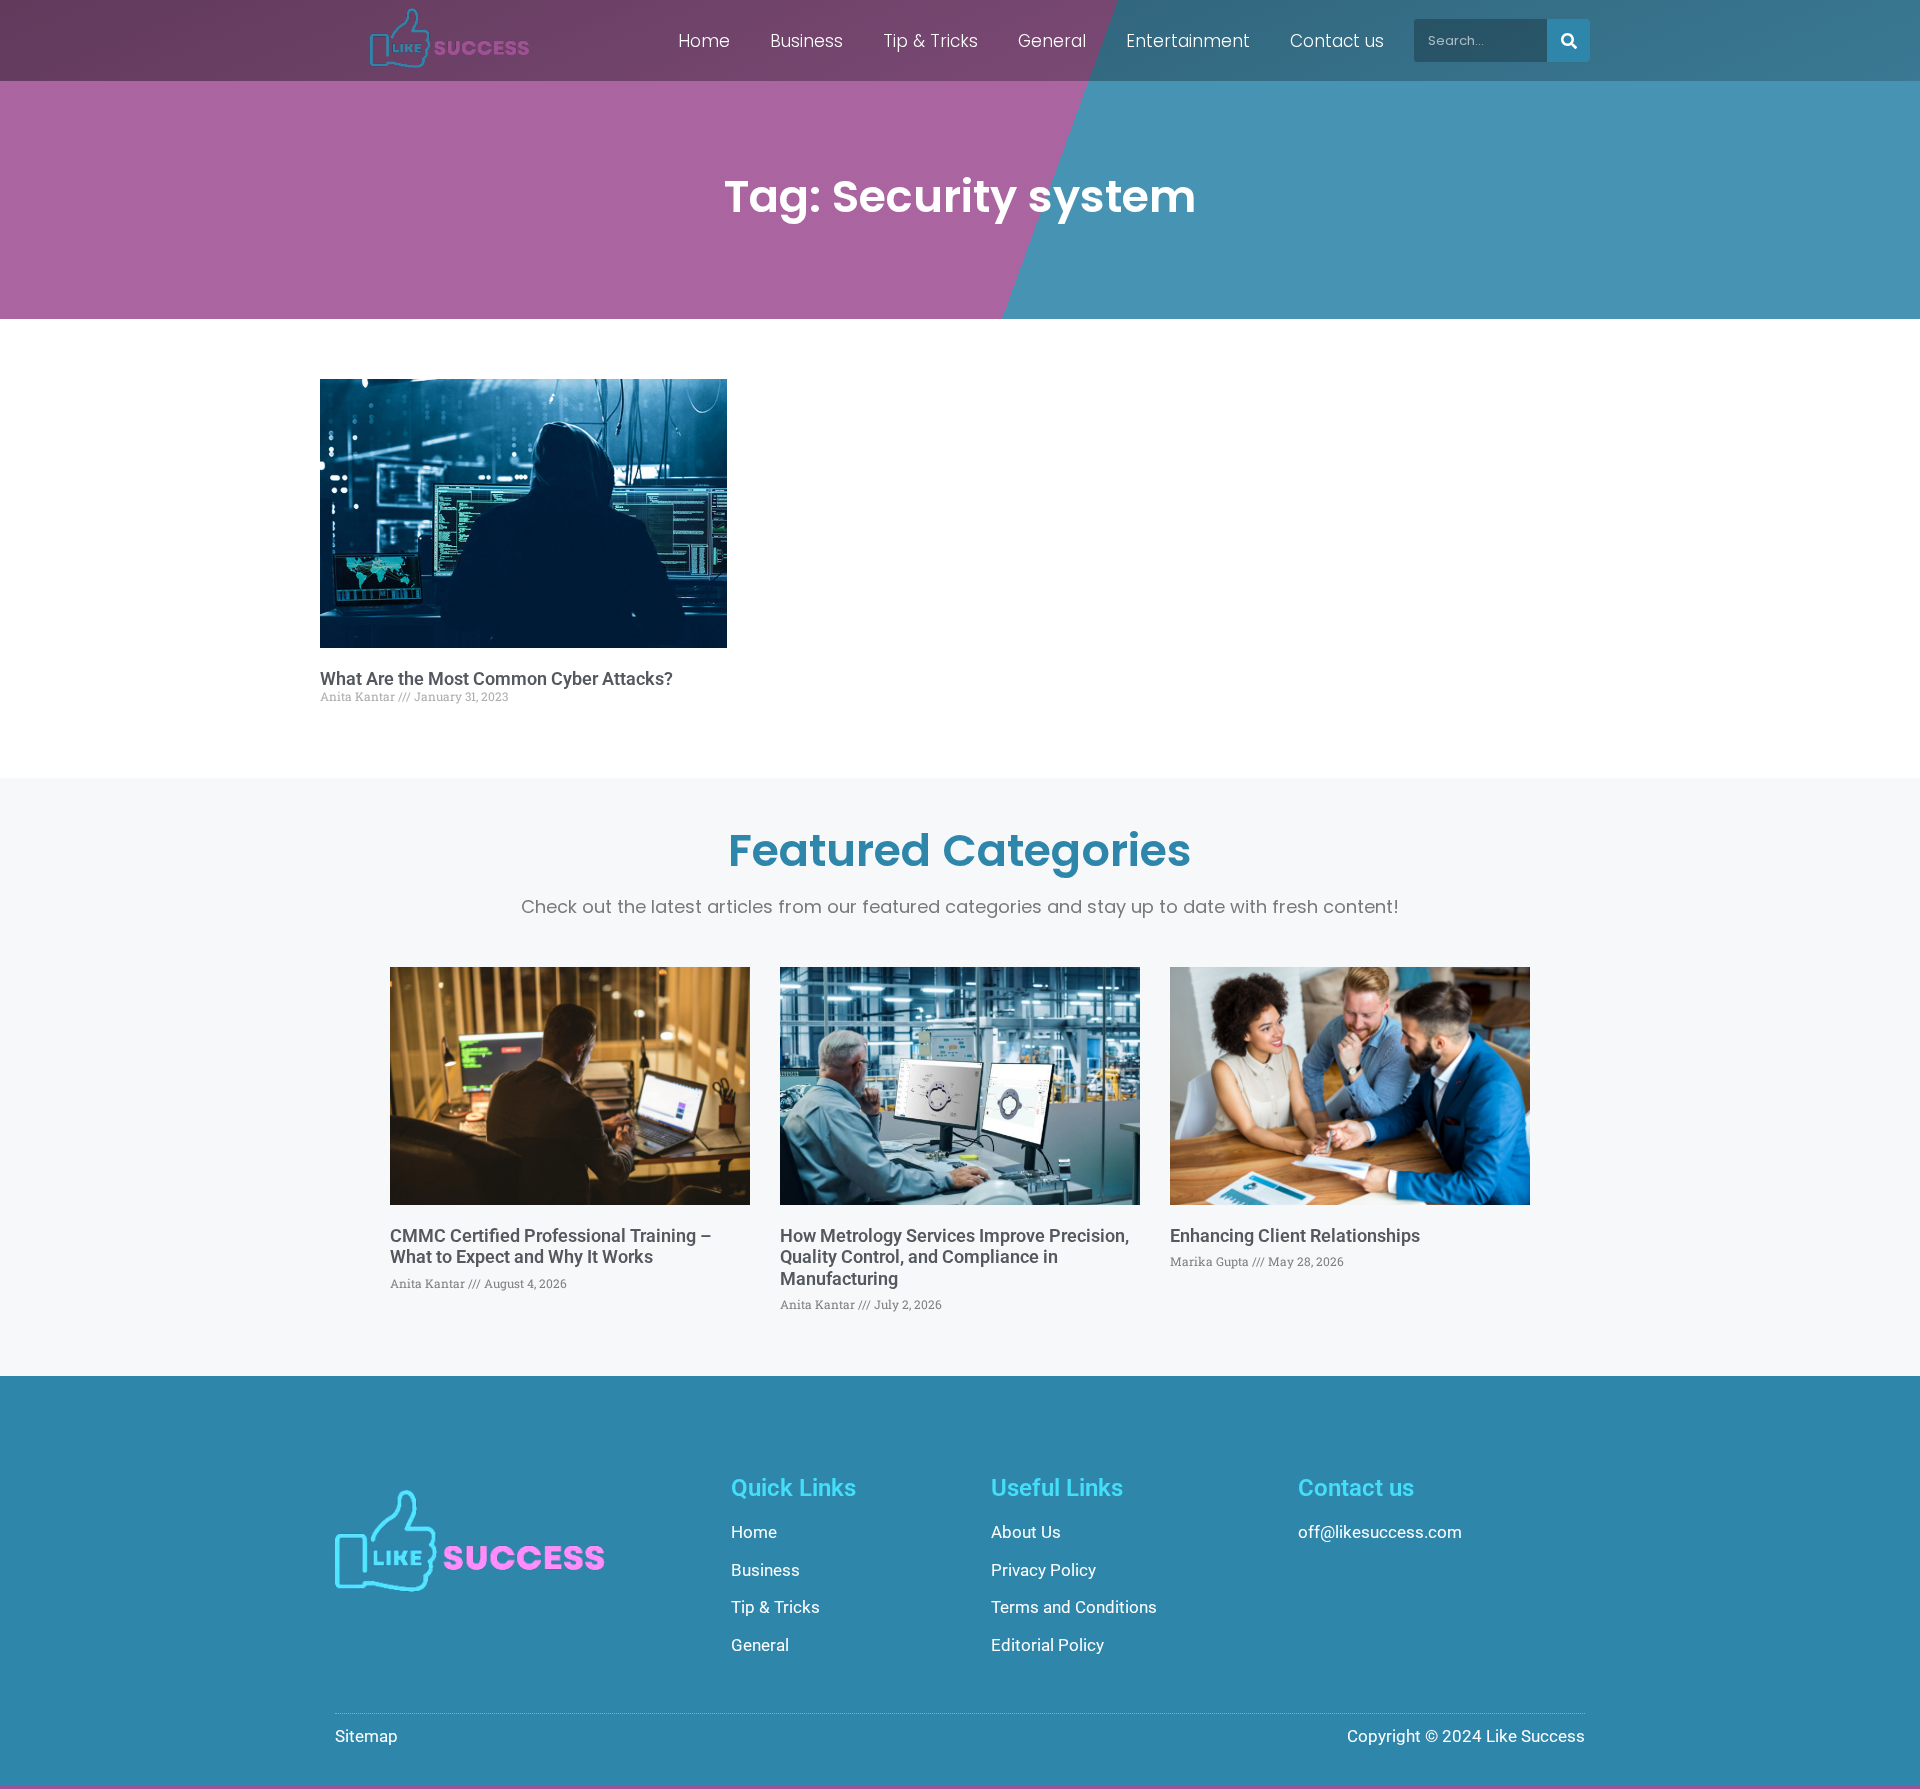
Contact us (1337, 41)
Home (704, 41)
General (1052, 41)
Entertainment (1188, 41)
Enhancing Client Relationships (1295, 1235)
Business (806, 41)
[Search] (1568, 40)
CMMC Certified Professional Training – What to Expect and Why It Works (550, 1246)
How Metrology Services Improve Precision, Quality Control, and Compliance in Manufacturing (954, 1257)
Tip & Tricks (930, 41)
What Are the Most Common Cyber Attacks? (496, 678)
